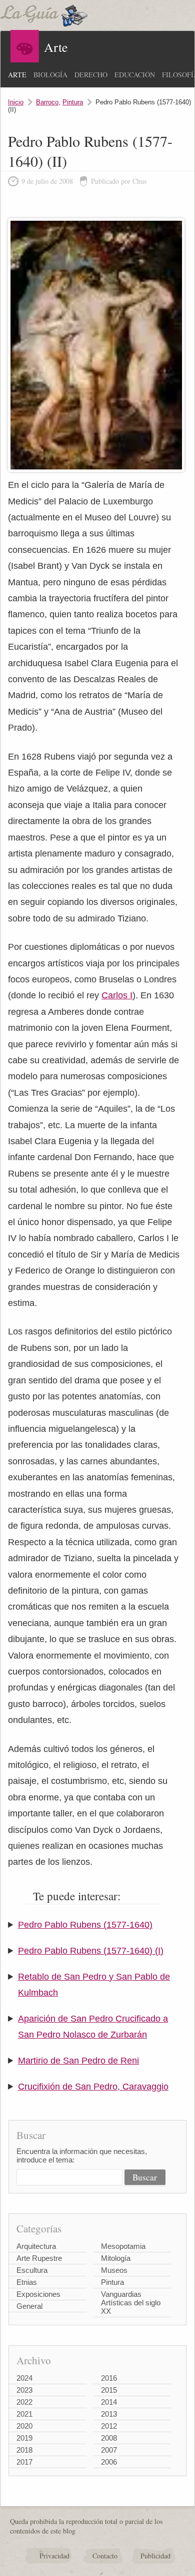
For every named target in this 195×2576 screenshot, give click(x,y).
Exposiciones (38, 2294)
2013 (109, 2414)
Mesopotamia (123, 2246)
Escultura (32, 2270)
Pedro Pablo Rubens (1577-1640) (85, 1925)
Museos (114, 2270)
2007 (109, 2450)
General (29, 2306)
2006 (109, 2462)
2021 (24, 2414)
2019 (24, 2438)
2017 (24, 2462)
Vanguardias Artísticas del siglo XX (131, 2303)
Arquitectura (36, 2246)
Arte (17, 75)
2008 (109, 2438)
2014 (109, 2402)
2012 (109, 2426)
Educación (135, 75)
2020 (24, 2426)
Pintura (73, 102)
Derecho (91, 75)
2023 (24, 2390)
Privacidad (54, 2556)
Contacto (105, 2556)
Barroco (47, 102)
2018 (24, 2450)
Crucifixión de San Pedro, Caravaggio (93, 2087)
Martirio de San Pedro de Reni (78, 2061)
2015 (109, 2390)
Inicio (16, 102)
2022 (24, 2402)
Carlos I (117, 995)
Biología (50, 75)
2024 (24, 2378)
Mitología (116, 2258)
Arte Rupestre (39, 2258)
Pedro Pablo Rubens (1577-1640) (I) (91, 1951)
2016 (109, 2378)
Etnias (27, 2282)
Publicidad (155, 2556)
